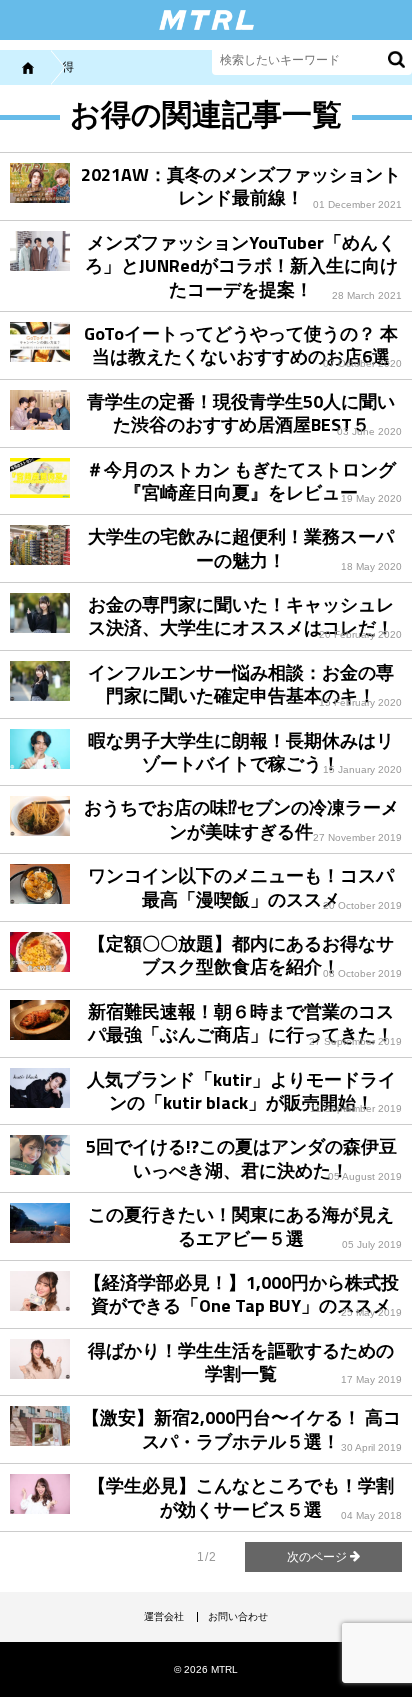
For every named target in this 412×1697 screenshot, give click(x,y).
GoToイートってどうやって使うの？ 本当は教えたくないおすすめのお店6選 (241, 345)
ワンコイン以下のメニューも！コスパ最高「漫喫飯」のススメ (241, 887)
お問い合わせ (238, 1616)
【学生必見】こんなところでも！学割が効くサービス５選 (241, 1497)
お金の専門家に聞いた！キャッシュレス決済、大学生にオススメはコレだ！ (241, 616)
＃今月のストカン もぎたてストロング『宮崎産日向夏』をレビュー (241, 481)
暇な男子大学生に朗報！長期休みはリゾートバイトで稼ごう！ (241, 752)
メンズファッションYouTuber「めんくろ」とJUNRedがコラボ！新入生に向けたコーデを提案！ (241, 266)
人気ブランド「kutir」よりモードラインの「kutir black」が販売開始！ (241, 1091)
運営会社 (164, 1616)
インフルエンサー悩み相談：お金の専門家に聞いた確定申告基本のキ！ (241, 684)
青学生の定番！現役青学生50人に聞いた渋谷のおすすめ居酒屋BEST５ (241, 413)
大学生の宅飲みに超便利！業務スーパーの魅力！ (241, 548)
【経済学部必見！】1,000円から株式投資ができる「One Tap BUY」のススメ (241, 1294)
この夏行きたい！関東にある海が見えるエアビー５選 (241, 1226)
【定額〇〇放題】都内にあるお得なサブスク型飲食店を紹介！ (241, 955)
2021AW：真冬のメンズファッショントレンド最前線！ (241, 186)
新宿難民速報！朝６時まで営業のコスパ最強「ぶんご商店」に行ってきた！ (241, 1023)
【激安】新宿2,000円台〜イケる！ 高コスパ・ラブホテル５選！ (241, 1429)
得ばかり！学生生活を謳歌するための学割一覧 (241, 1362)
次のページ (318, 1557)
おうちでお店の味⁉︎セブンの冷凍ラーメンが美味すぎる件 (241, 819)
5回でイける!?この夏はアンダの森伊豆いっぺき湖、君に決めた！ (241, 1158)
